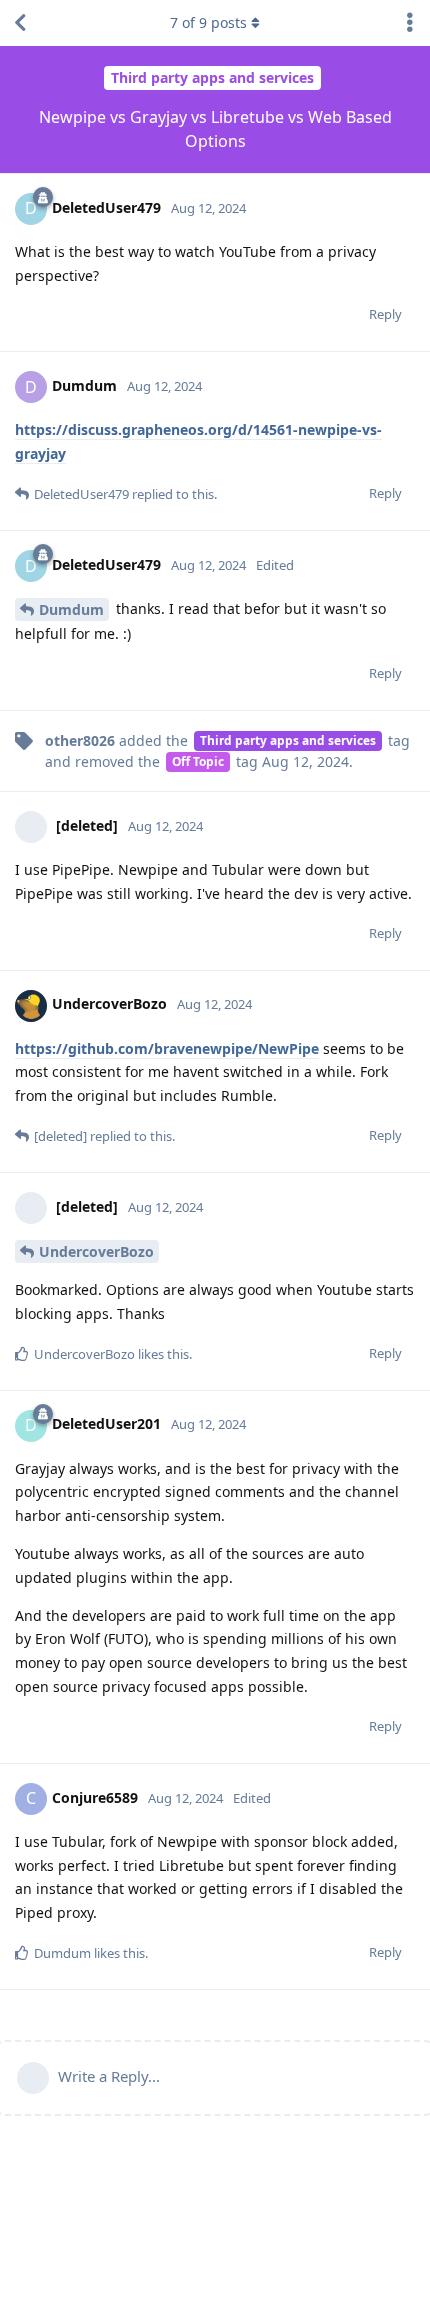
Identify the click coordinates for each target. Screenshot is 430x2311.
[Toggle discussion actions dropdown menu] (410, 23)
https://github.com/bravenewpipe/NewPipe (167, 1048)
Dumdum (71, 609)
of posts (208, 22)
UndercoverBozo (96, 1251)
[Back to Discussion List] (20, 23)
